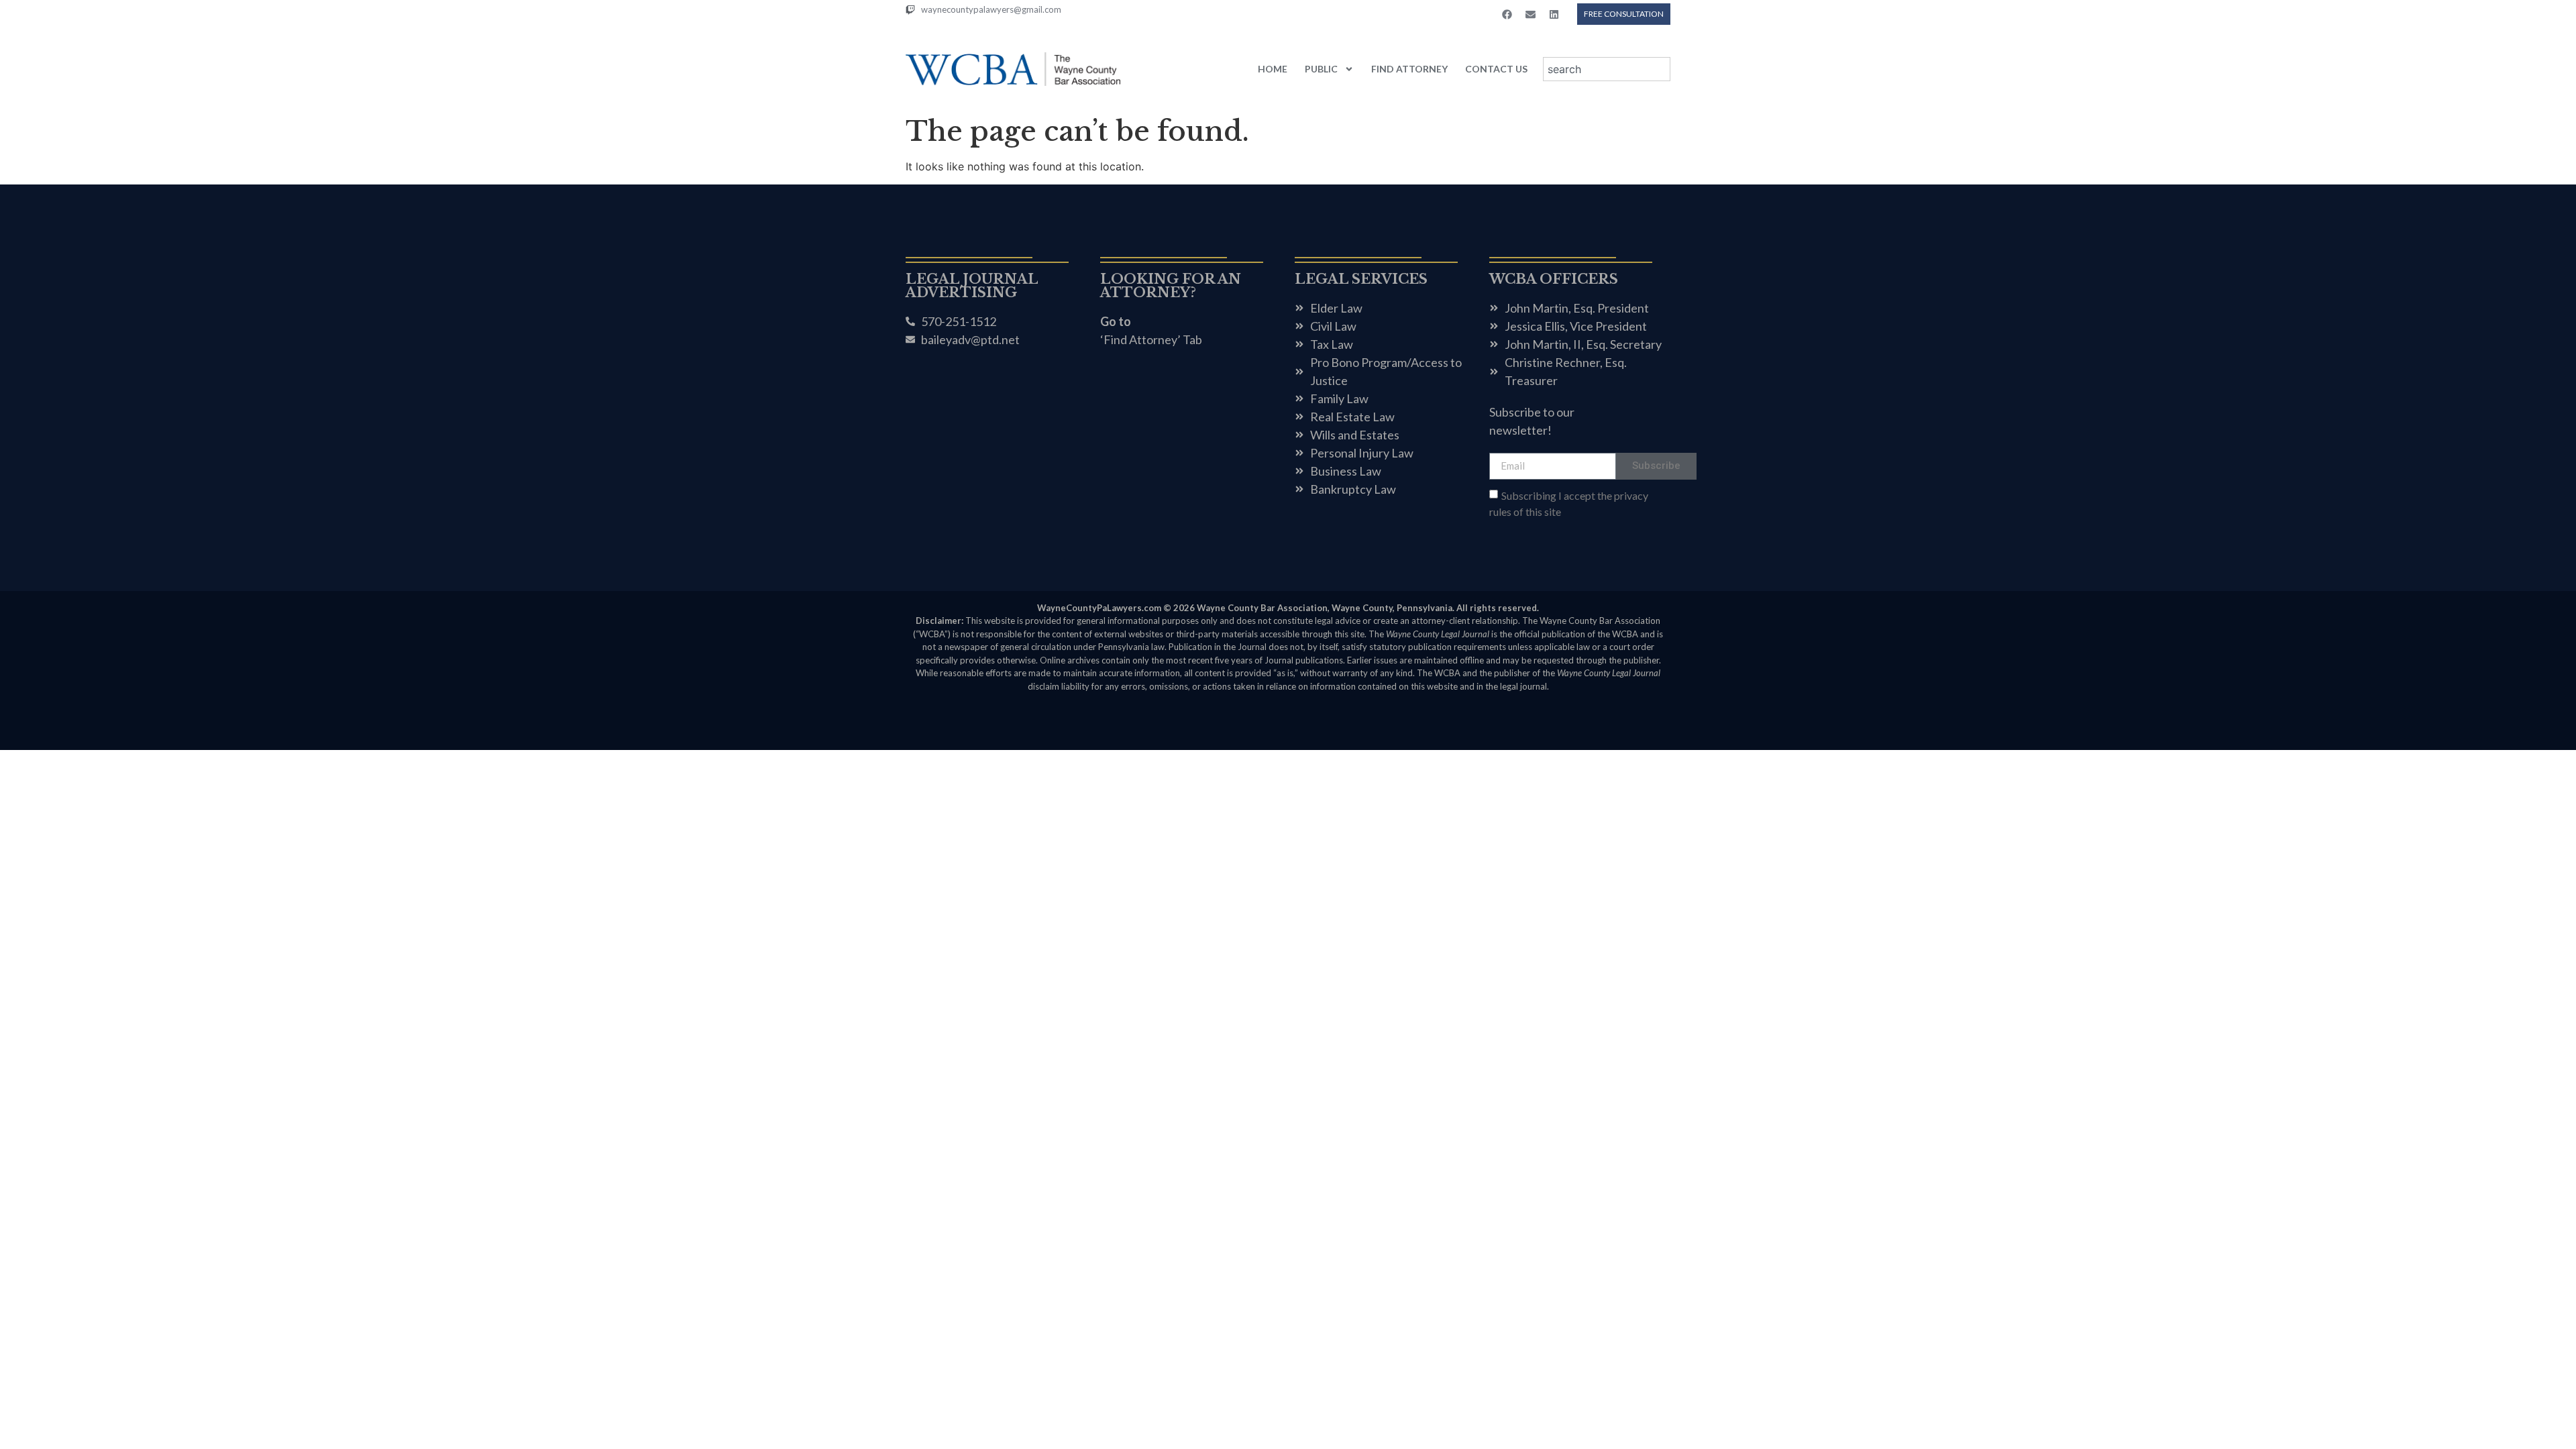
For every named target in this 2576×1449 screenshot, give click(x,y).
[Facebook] (1507, 14)
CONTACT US (1496, 69)
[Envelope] (1530, 14)
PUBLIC (1321, 69)
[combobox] (1607, 69)
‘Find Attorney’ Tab (1151, 339)
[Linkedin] (1554, 14)
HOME (1273, 69)
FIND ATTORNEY (1409, 69)
